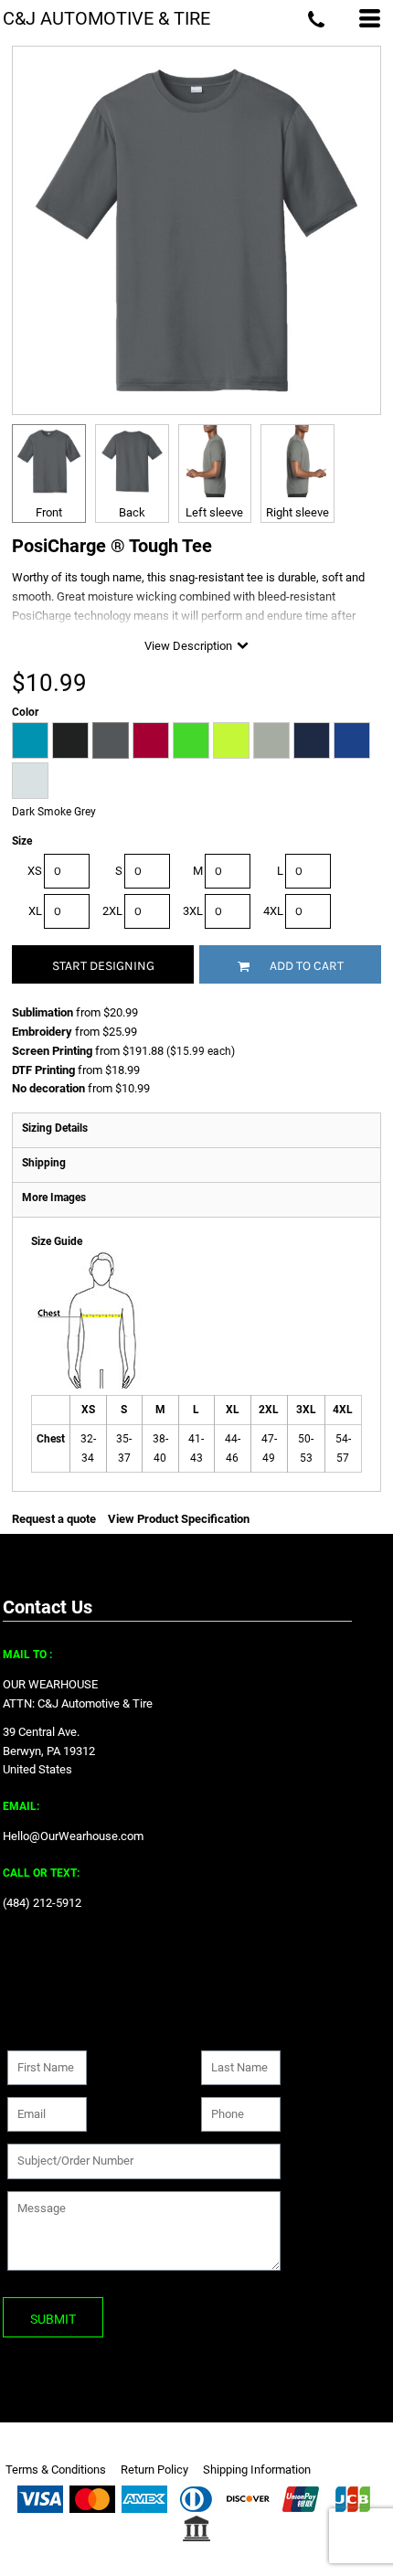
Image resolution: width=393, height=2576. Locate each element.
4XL (273, 911)
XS (35, 871)
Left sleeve (214, 512)
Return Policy (154, 2470)
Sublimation (42, 1012)
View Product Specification (179, 1519)
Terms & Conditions (56, 2470)
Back (132, 512)
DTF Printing (43, 1070)
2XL (112, 911)
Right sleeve (297, 512)
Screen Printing (52, 1051)
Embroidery (42, 1032)
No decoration (48, 1088)
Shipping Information (257, 2470)
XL (35, 911)
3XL (193, 911)
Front (49, 512)
